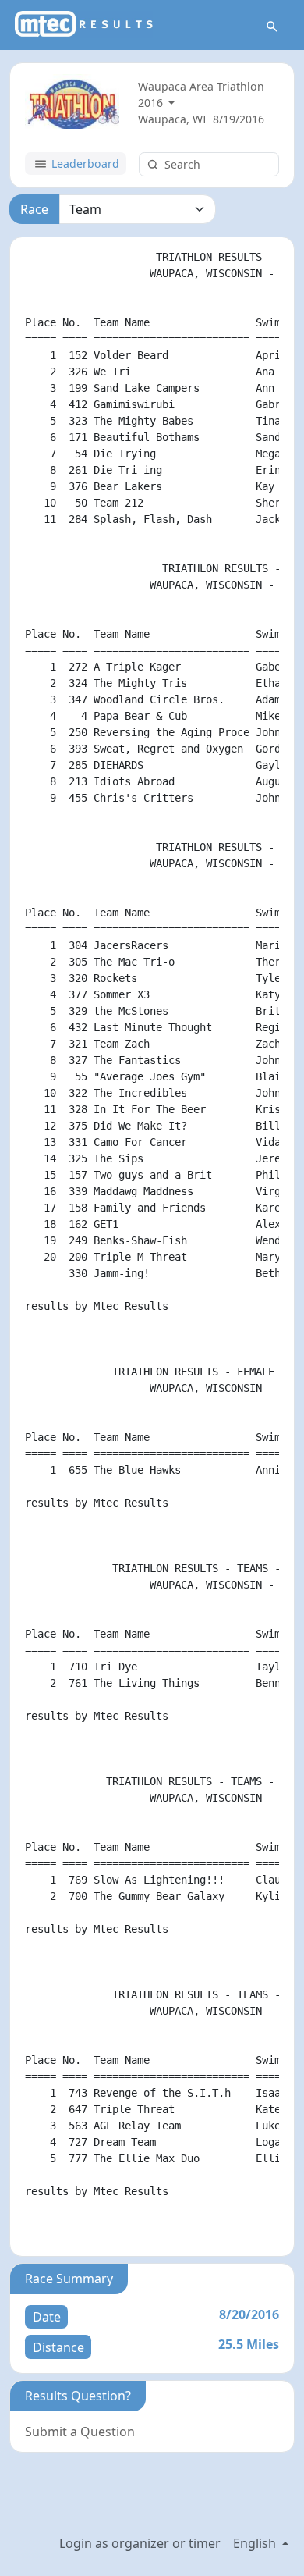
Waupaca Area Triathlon (201, 86)
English (256, 2543)
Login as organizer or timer (140, 2543)
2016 (152, 103)
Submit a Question (80, 2432)
